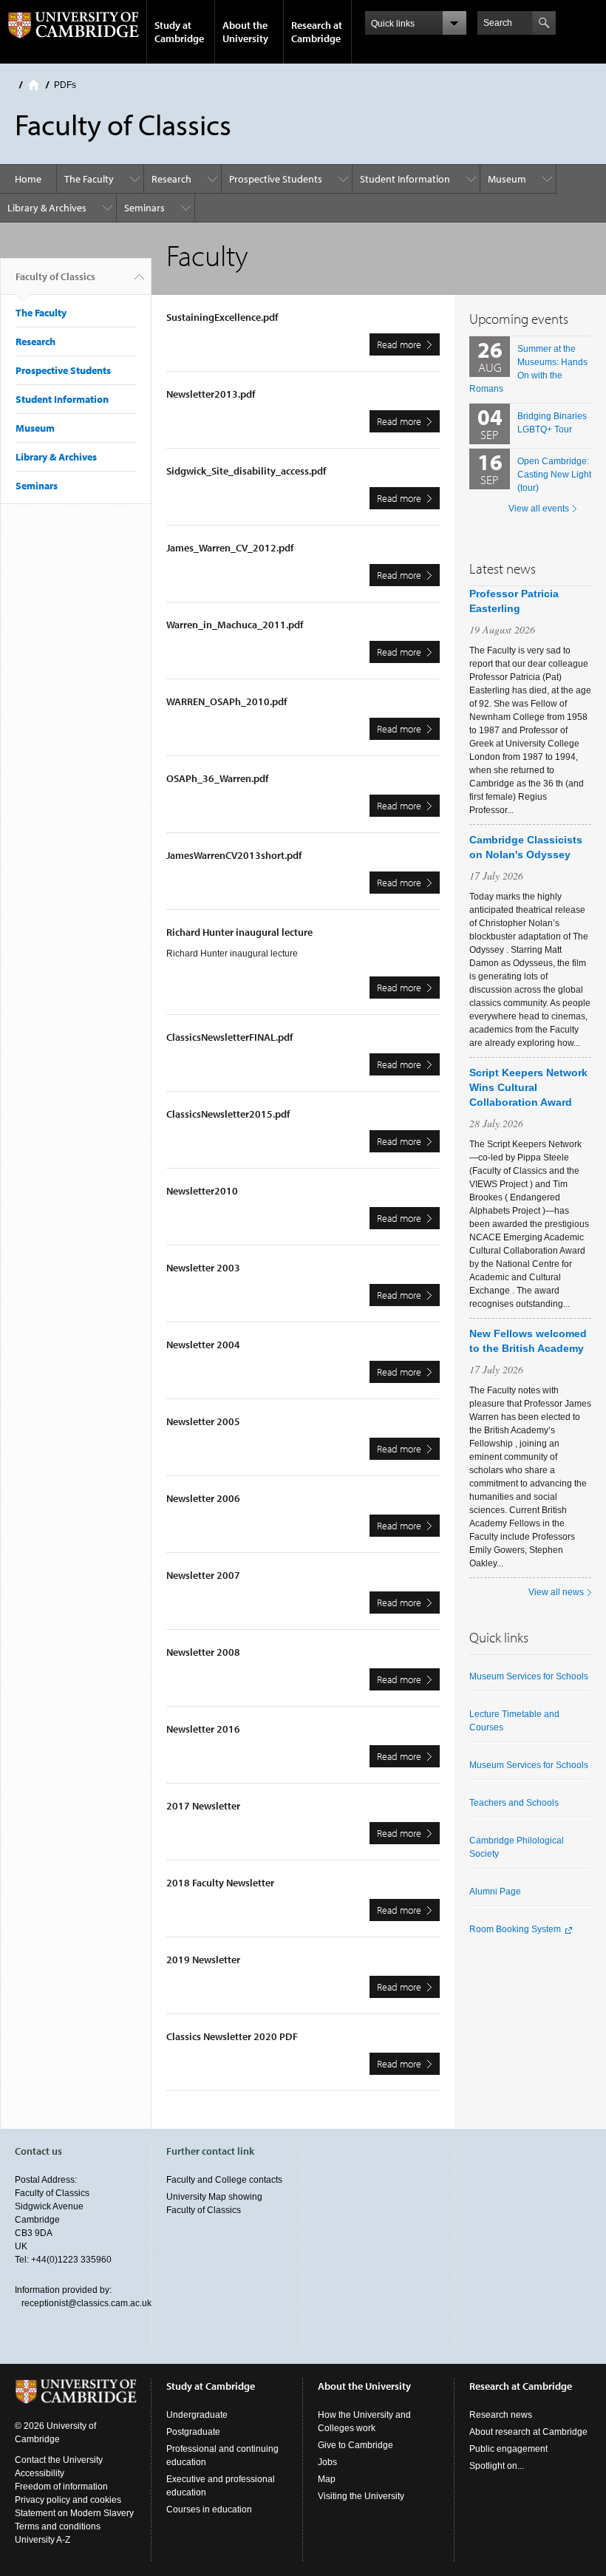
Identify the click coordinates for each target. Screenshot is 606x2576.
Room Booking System (515, 1929)
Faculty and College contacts (224, 2180)
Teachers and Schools (514, 1803)
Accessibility (40, 2473)
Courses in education (209, 2509)
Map (327, 2479)
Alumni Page (495, 1892)
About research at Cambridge (528, 2432)
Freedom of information (61, 2487)
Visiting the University (361, 2496)
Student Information (405, 179)
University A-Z (42, 2540)
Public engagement (508, 2449)
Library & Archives (47, 208)
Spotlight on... (497, 2466)
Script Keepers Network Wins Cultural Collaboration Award (528, 1087)
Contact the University (59, 2460)
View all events (539, 509)
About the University (245, 32)
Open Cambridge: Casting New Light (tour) (554, 475)
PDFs (65, 85)
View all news (556, 1592)
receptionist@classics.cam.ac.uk (86, 2303)
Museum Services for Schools (529, 1676)
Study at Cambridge (179, 32)
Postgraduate (193, 2432)
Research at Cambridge (317, 32)
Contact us (38, 2151)
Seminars (144, 208)
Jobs (327, 2462)
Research (171, 179)
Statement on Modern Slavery (74, 2513)
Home (34, 85)
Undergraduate (197, 2415)
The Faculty (89, 179)
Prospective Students (276, 179)
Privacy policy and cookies (68, 2500)
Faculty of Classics (55, 276)
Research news (501, 2415)
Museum (507, 179)
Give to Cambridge (355, 2445)
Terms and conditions (58, 2526)
